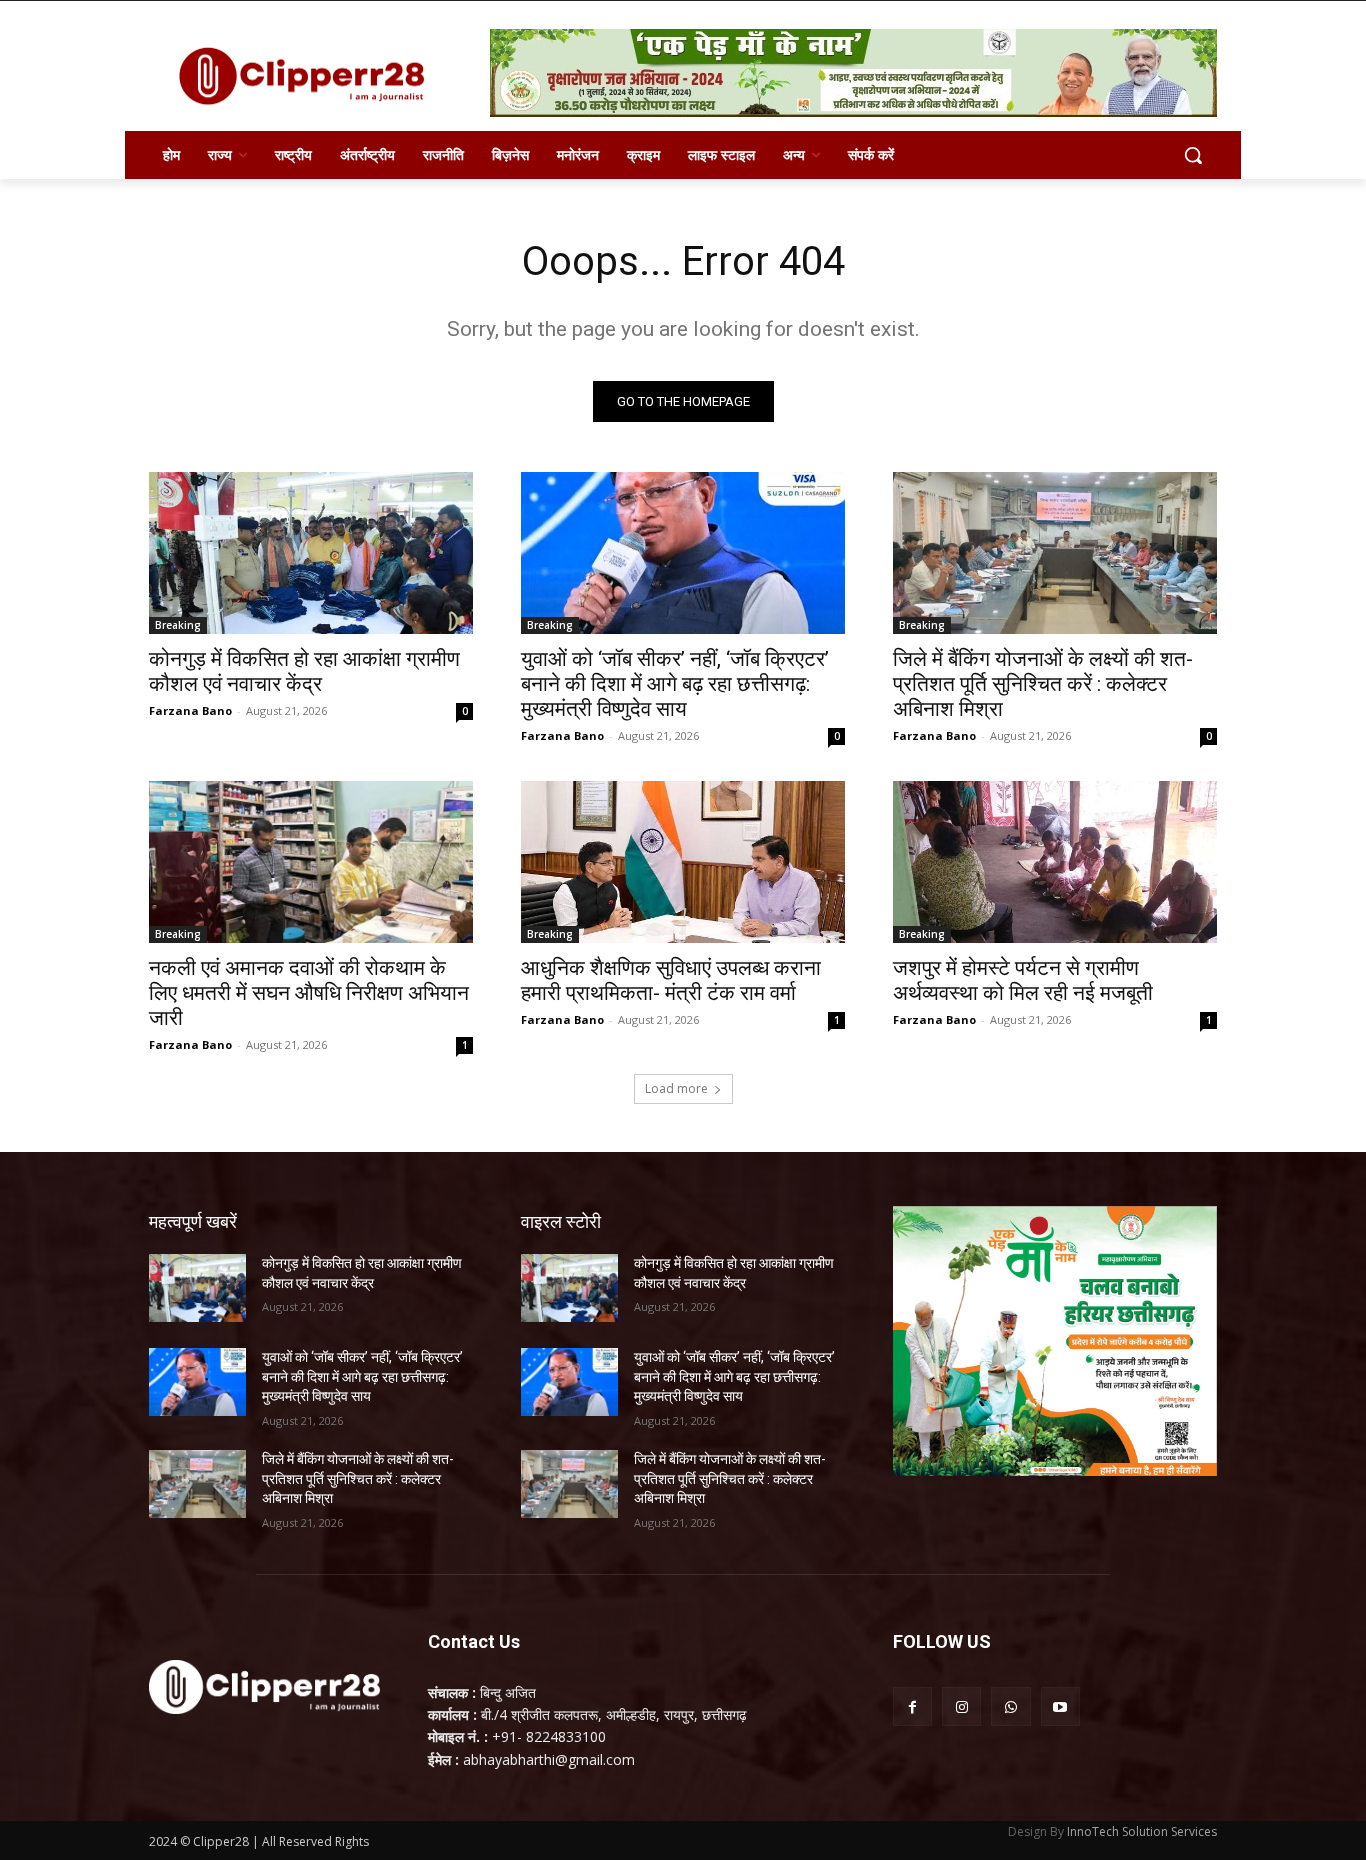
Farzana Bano (190, 710)
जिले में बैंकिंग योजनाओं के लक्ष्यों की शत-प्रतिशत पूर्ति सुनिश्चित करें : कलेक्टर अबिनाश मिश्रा (1043, 684)
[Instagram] (961, 1706)
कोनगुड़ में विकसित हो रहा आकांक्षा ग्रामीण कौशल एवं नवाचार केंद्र (304, 671)
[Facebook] (912, 1706)
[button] (1193, 155)
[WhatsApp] (1010, 1706)
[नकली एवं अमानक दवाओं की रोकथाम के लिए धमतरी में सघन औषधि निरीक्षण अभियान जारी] (311, 862)
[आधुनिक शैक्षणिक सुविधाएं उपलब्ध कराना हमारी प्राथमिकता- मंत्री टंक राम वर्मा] (683, 862)
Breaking (178, 625)
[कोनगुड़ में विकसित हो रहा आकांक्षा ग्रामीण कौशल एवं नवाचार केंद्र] (311, 553)
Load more (676, 1088)
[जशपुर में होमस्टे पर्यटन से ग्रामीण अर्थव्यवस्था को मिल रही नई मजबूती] (1055, 862)
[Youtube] (1060, 1706)
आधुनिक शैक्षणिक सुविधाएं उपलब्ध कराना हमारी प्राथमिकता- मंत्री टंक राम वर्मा (671, 980)
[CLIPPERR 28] (309, 76)
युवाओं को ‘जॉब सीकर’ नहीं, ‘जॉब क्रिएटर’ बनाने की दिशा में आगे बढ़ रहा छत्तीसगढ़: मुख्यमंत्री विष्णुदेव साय (675, 684)
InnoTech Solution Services (1142, 1831)
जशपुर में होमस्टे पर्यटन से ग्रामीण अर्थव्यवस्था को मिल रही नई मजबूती (1023, 980)
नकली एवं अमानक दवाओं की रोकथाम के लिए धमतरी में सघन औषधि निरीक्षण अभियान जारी (309, 993)
